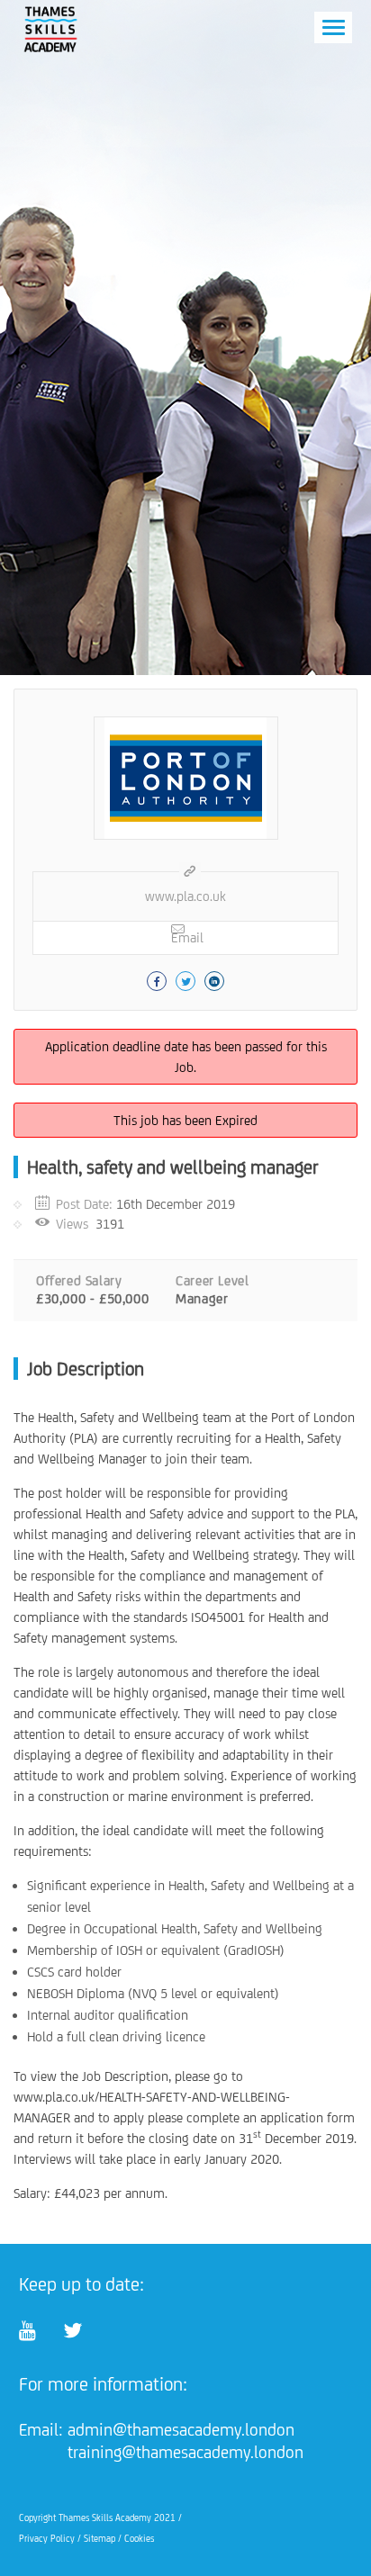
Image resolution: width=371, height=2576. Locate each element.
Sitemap (100, 2538)
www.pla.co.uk (185, 896)
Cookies (139, 2538)
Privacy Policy (47, 2538)
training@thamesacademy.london (185, 2452)
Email (187, 937)
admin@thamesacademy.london (181, 2429)
